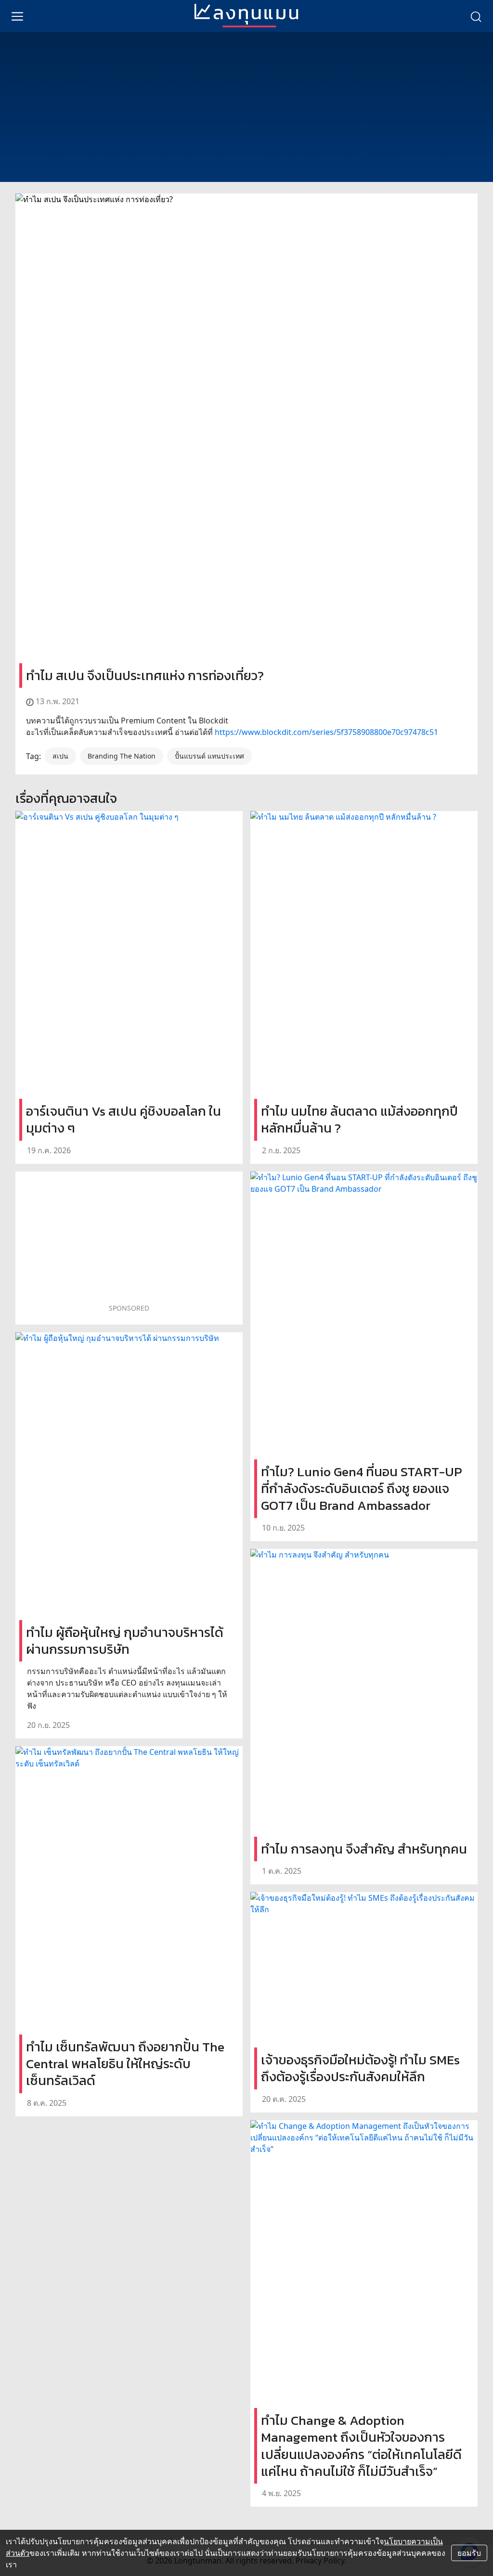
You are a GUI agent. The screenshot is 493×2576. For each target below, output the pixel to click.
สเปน (60, 756)
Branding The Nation (122, 756)
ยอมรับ (469, 2553)
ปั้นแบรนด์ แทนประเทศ (209, 756)
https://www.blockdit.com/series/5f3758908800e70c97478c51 (326, 732)
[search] (476, 16)
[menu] (17, 16)
